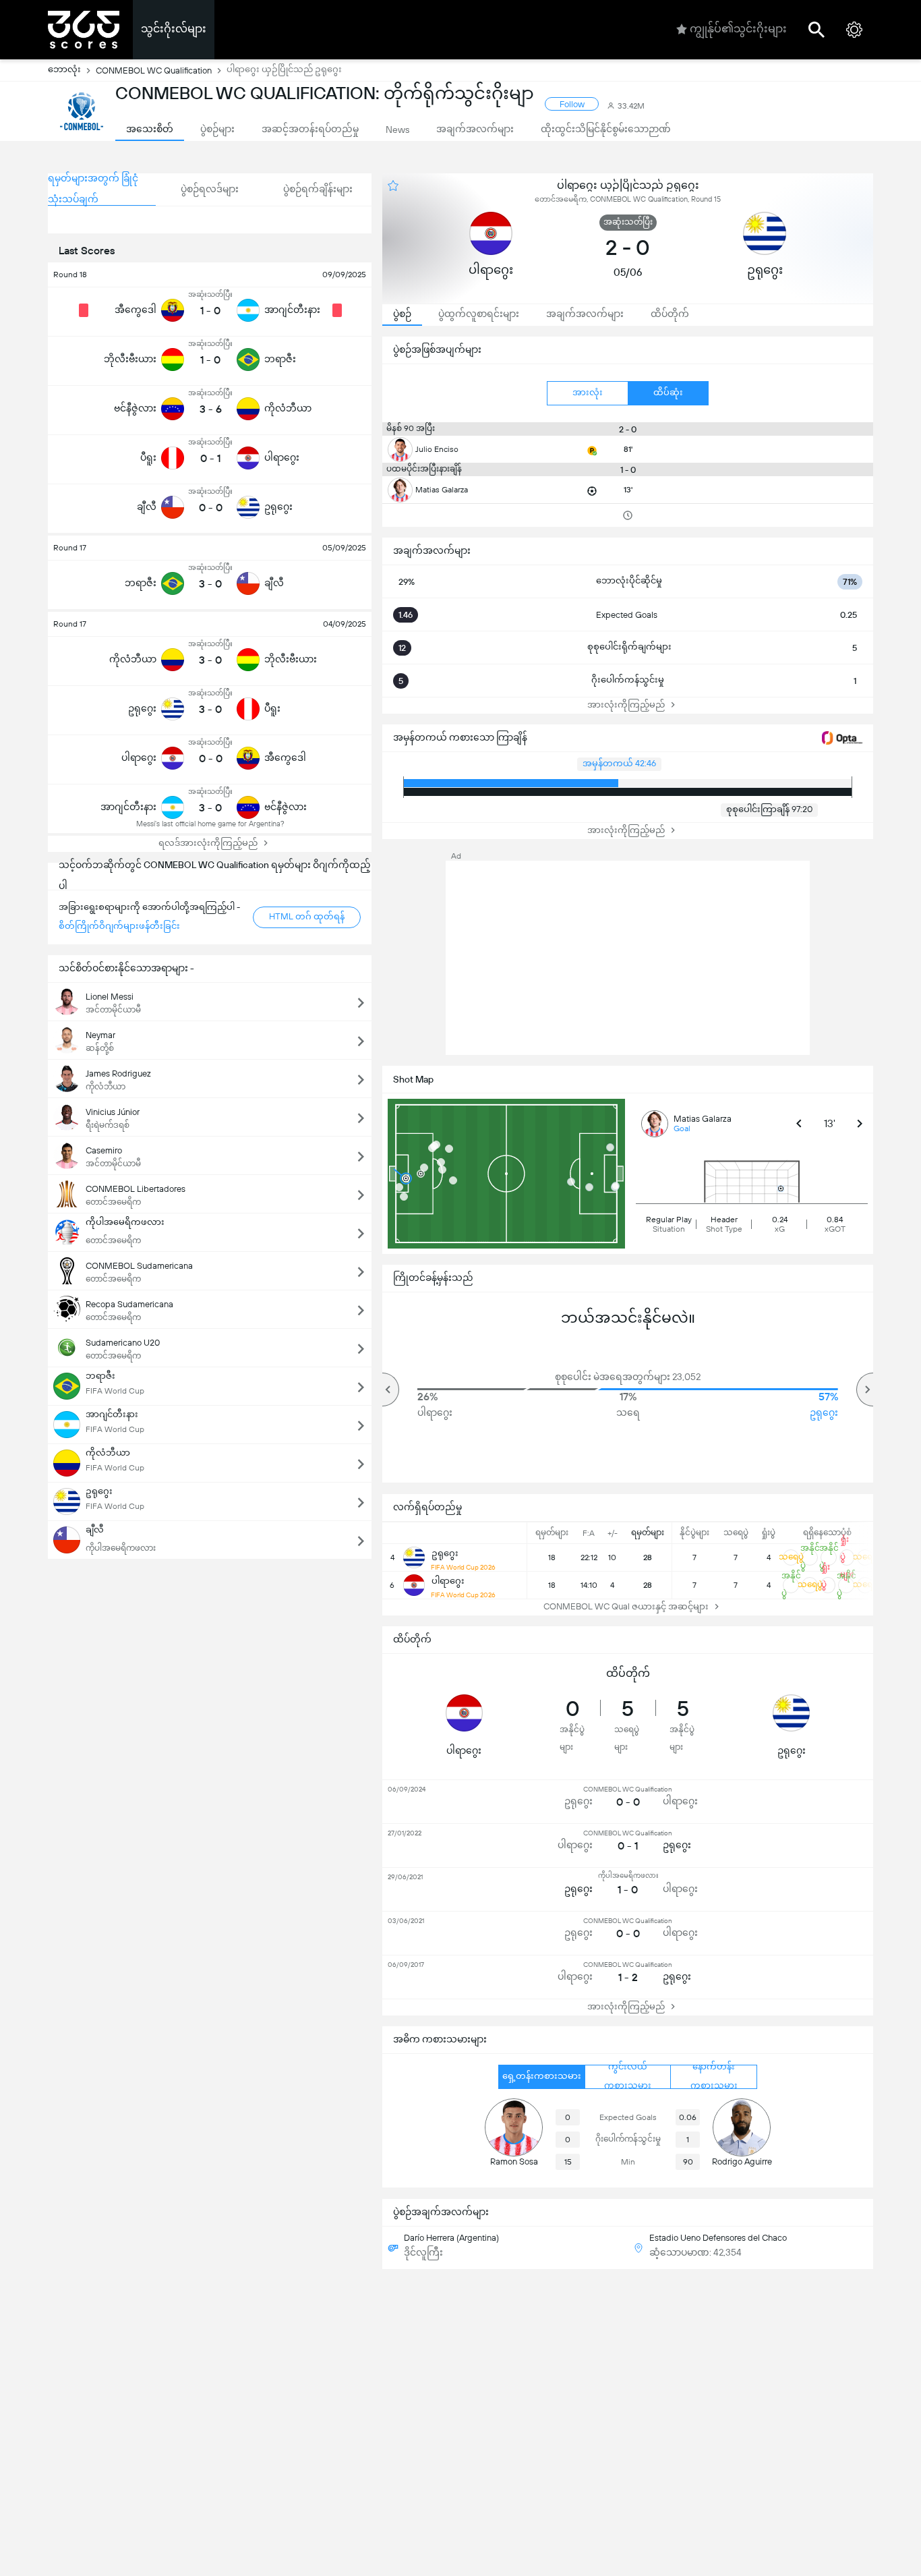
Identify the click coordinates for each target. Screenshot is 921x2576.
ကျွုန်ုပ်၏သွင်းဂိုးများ (738, 29)
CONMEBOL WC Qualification (154, 70)
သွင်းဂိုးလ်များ (174, 29)
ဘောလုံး (64, 69)
